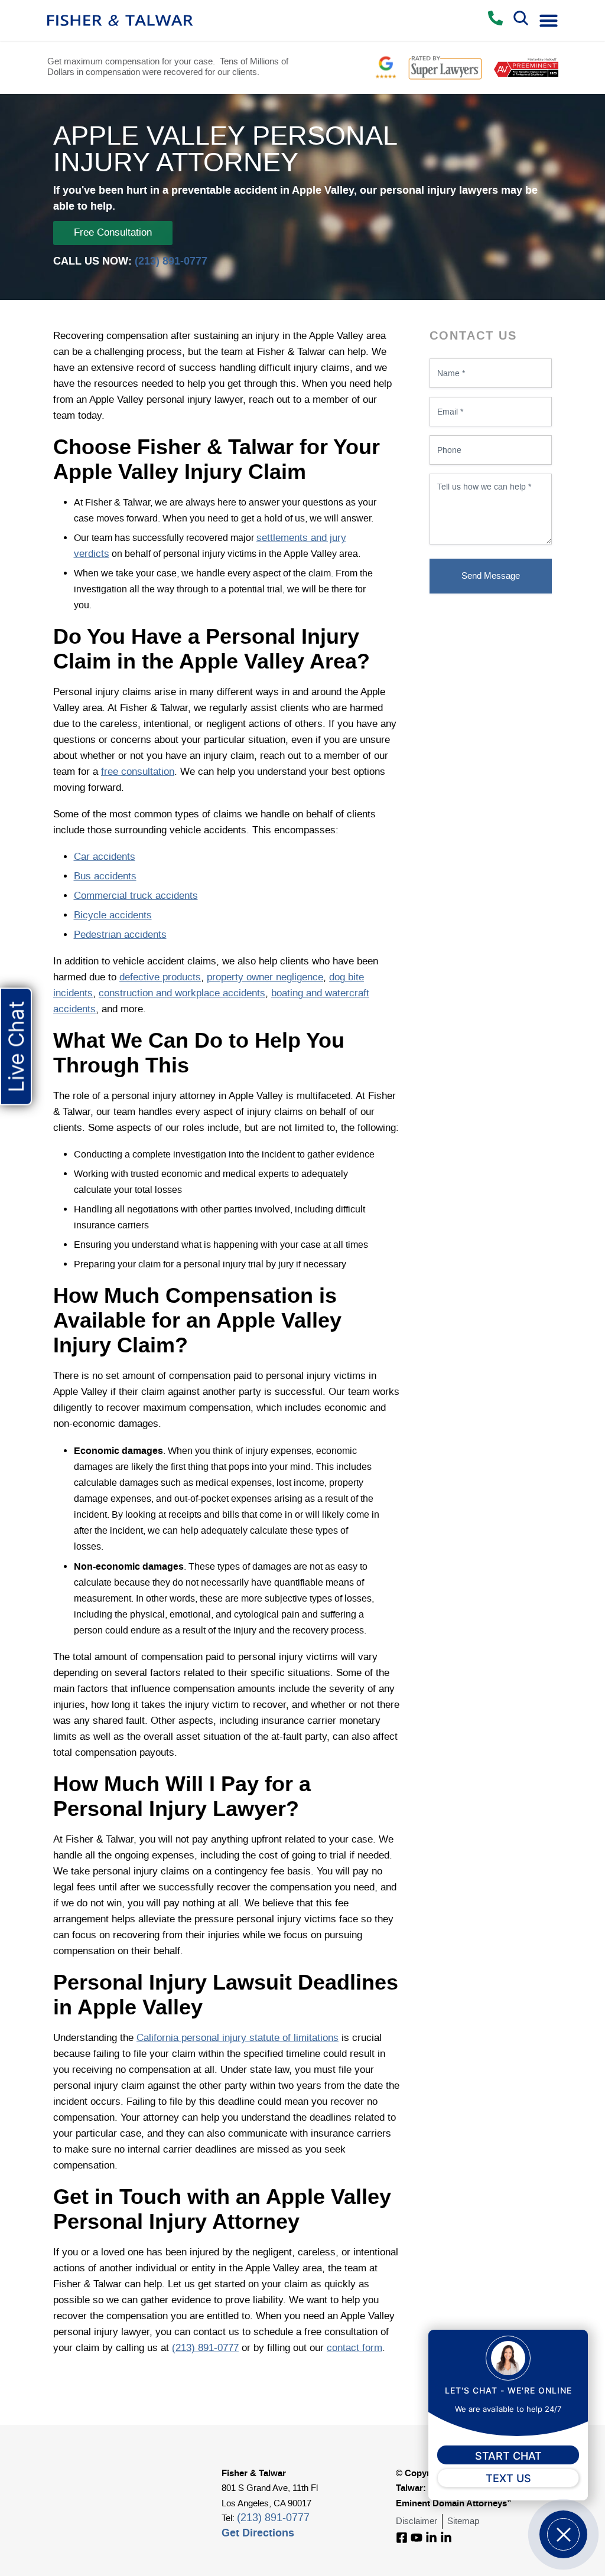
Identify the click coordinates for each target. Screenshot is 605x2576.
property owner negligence (265, 977)
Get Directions (258, 2533)
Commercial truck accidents (136, 896)
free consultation (138, 772)
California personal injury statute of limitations (238, 2038)
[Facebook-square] (402, 2538)
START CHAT (508, 2456)
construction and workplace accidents (182, 993)
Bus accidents (105, 876)
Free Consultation (113, 233)
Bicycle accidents (113, 915)
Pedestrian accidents (120, 935)
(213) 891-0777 (171, 261)
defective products (160, 977)
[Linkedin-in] (431, 2538)
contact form (354, 2348)
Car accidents (105, 857)
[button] (549, 20)
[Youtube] (417, 2538)
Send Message (491, 576)
